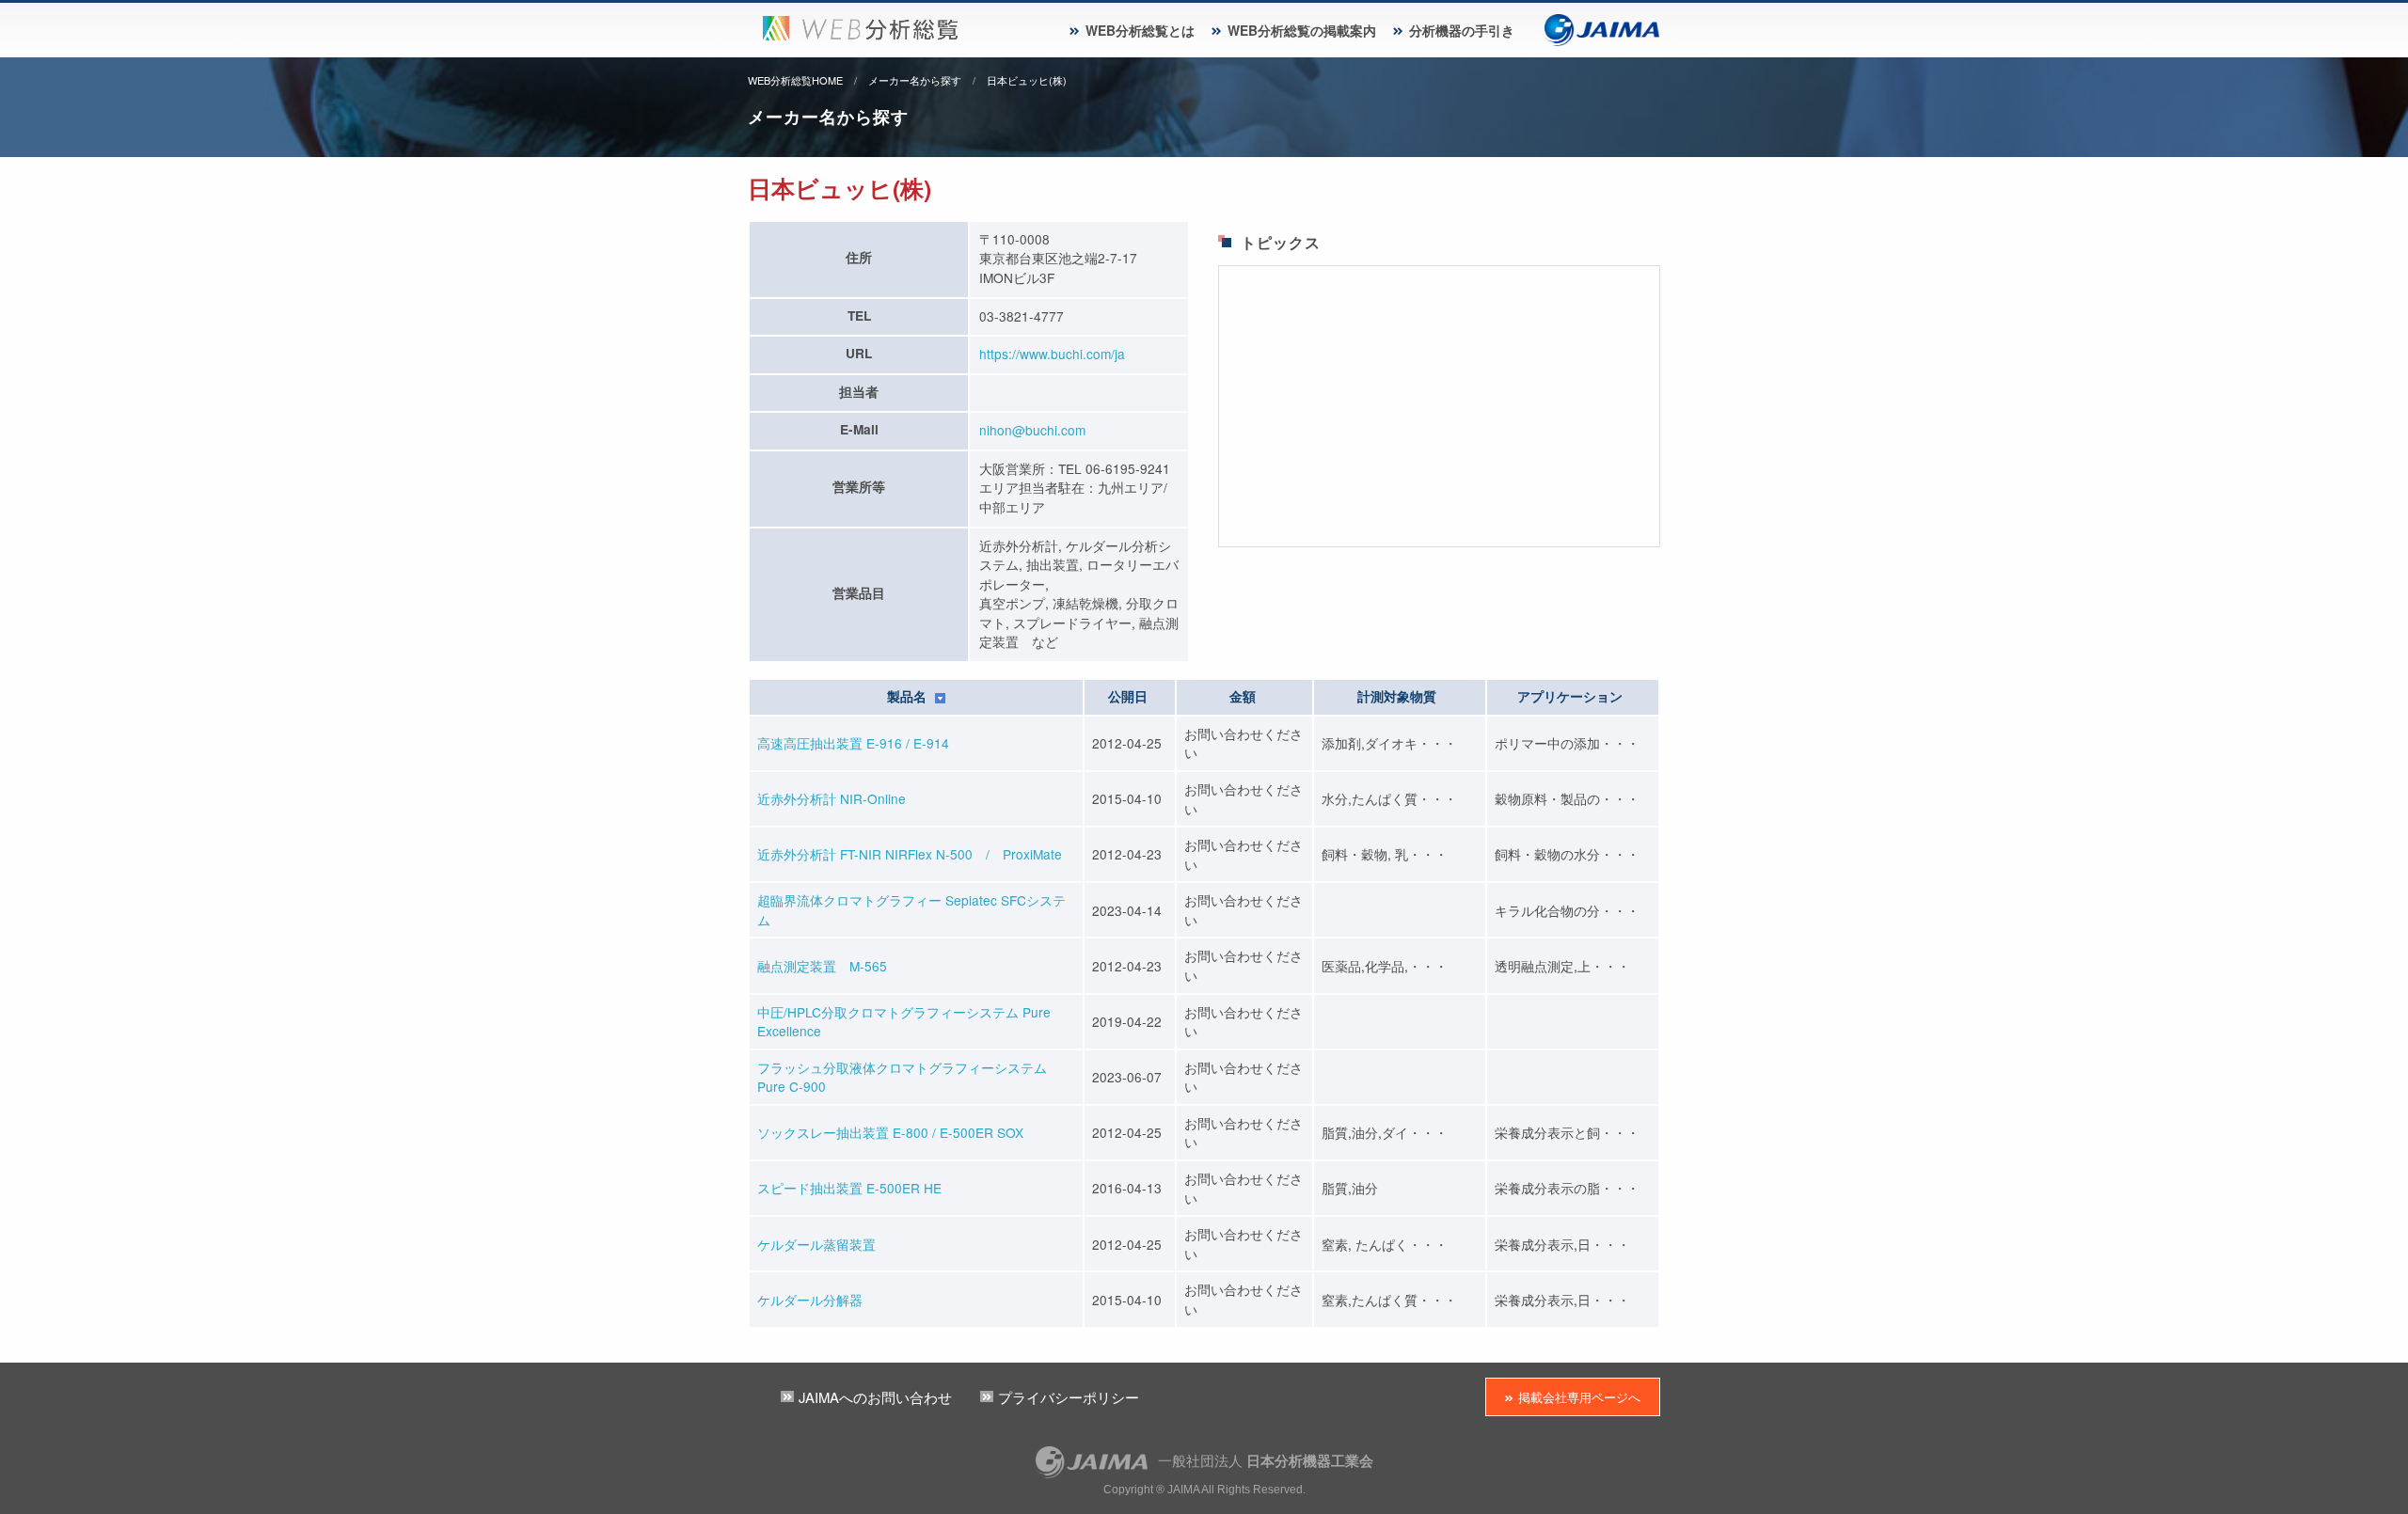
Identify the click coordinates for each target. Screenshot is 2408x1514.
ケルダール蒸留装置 (816, 1244)
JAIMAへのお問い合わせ (875, 1397)
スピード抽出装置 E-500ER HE (849, 1188)
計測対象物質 (1397, 696)
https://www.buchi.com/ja (1052, 354)
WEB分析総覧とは (1140, 30)
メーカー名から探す (915, 80)
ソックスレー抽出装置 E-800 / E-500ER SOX (890, 1132)
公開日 (1128, 696)
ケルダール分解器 (810, 1300)
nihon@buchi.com (1032, 430)
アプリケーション (1570, 696)
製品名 (909, 696)
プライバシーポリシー (1069, 1397)
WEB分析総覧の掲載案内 (1302, 30)
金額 (1243, 696)
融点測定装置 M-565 (822, 966)
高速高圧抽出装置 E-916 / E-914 (853, 743)
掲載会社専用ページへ (1579, 1397)
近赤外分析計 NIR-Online (832, 798)
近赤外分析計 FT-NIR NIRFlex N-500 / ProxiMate (910, 854)
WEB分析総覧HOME (795, 80)
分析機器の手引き (1462, 30)
